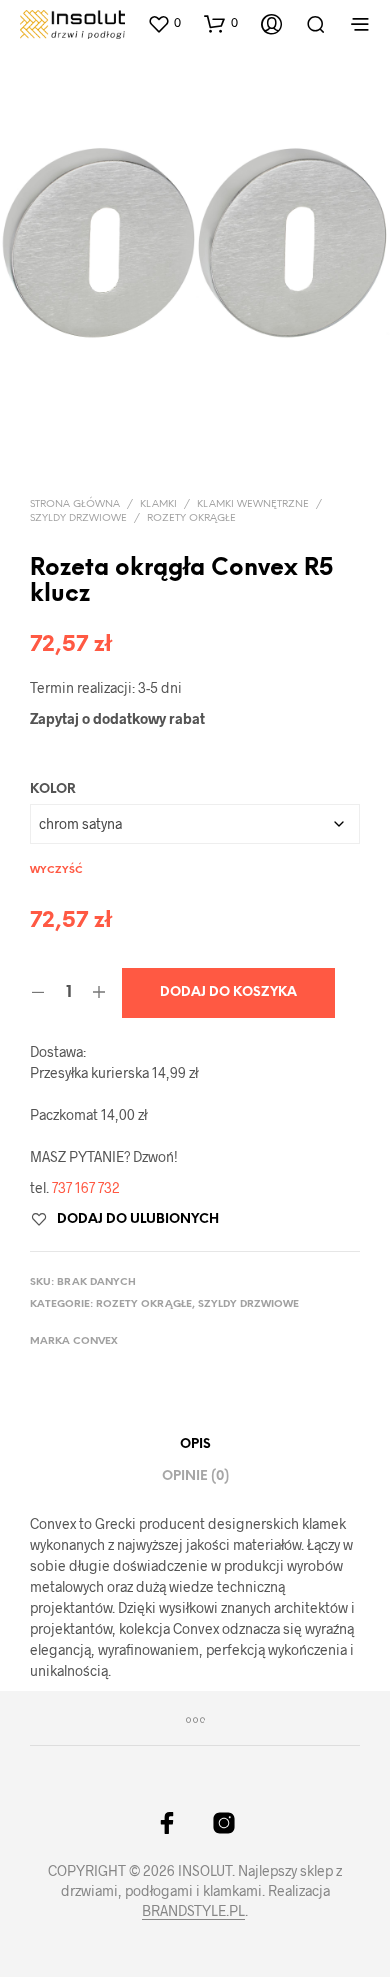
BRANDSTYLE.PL (193, 1911)
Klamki (158, 504)
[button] (164, 23)
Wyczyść (56, 870)
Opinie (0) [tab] (195, 1476)
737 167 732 (86, 1187)
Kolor (53, 789)
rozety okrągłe (191, 518)
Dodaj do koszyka (228, 992)
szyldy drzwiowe (78, 518)
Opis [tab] (195, 1444)
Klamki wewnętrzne (253, 504)
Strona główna (75, 504)
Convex (95, 1341)
